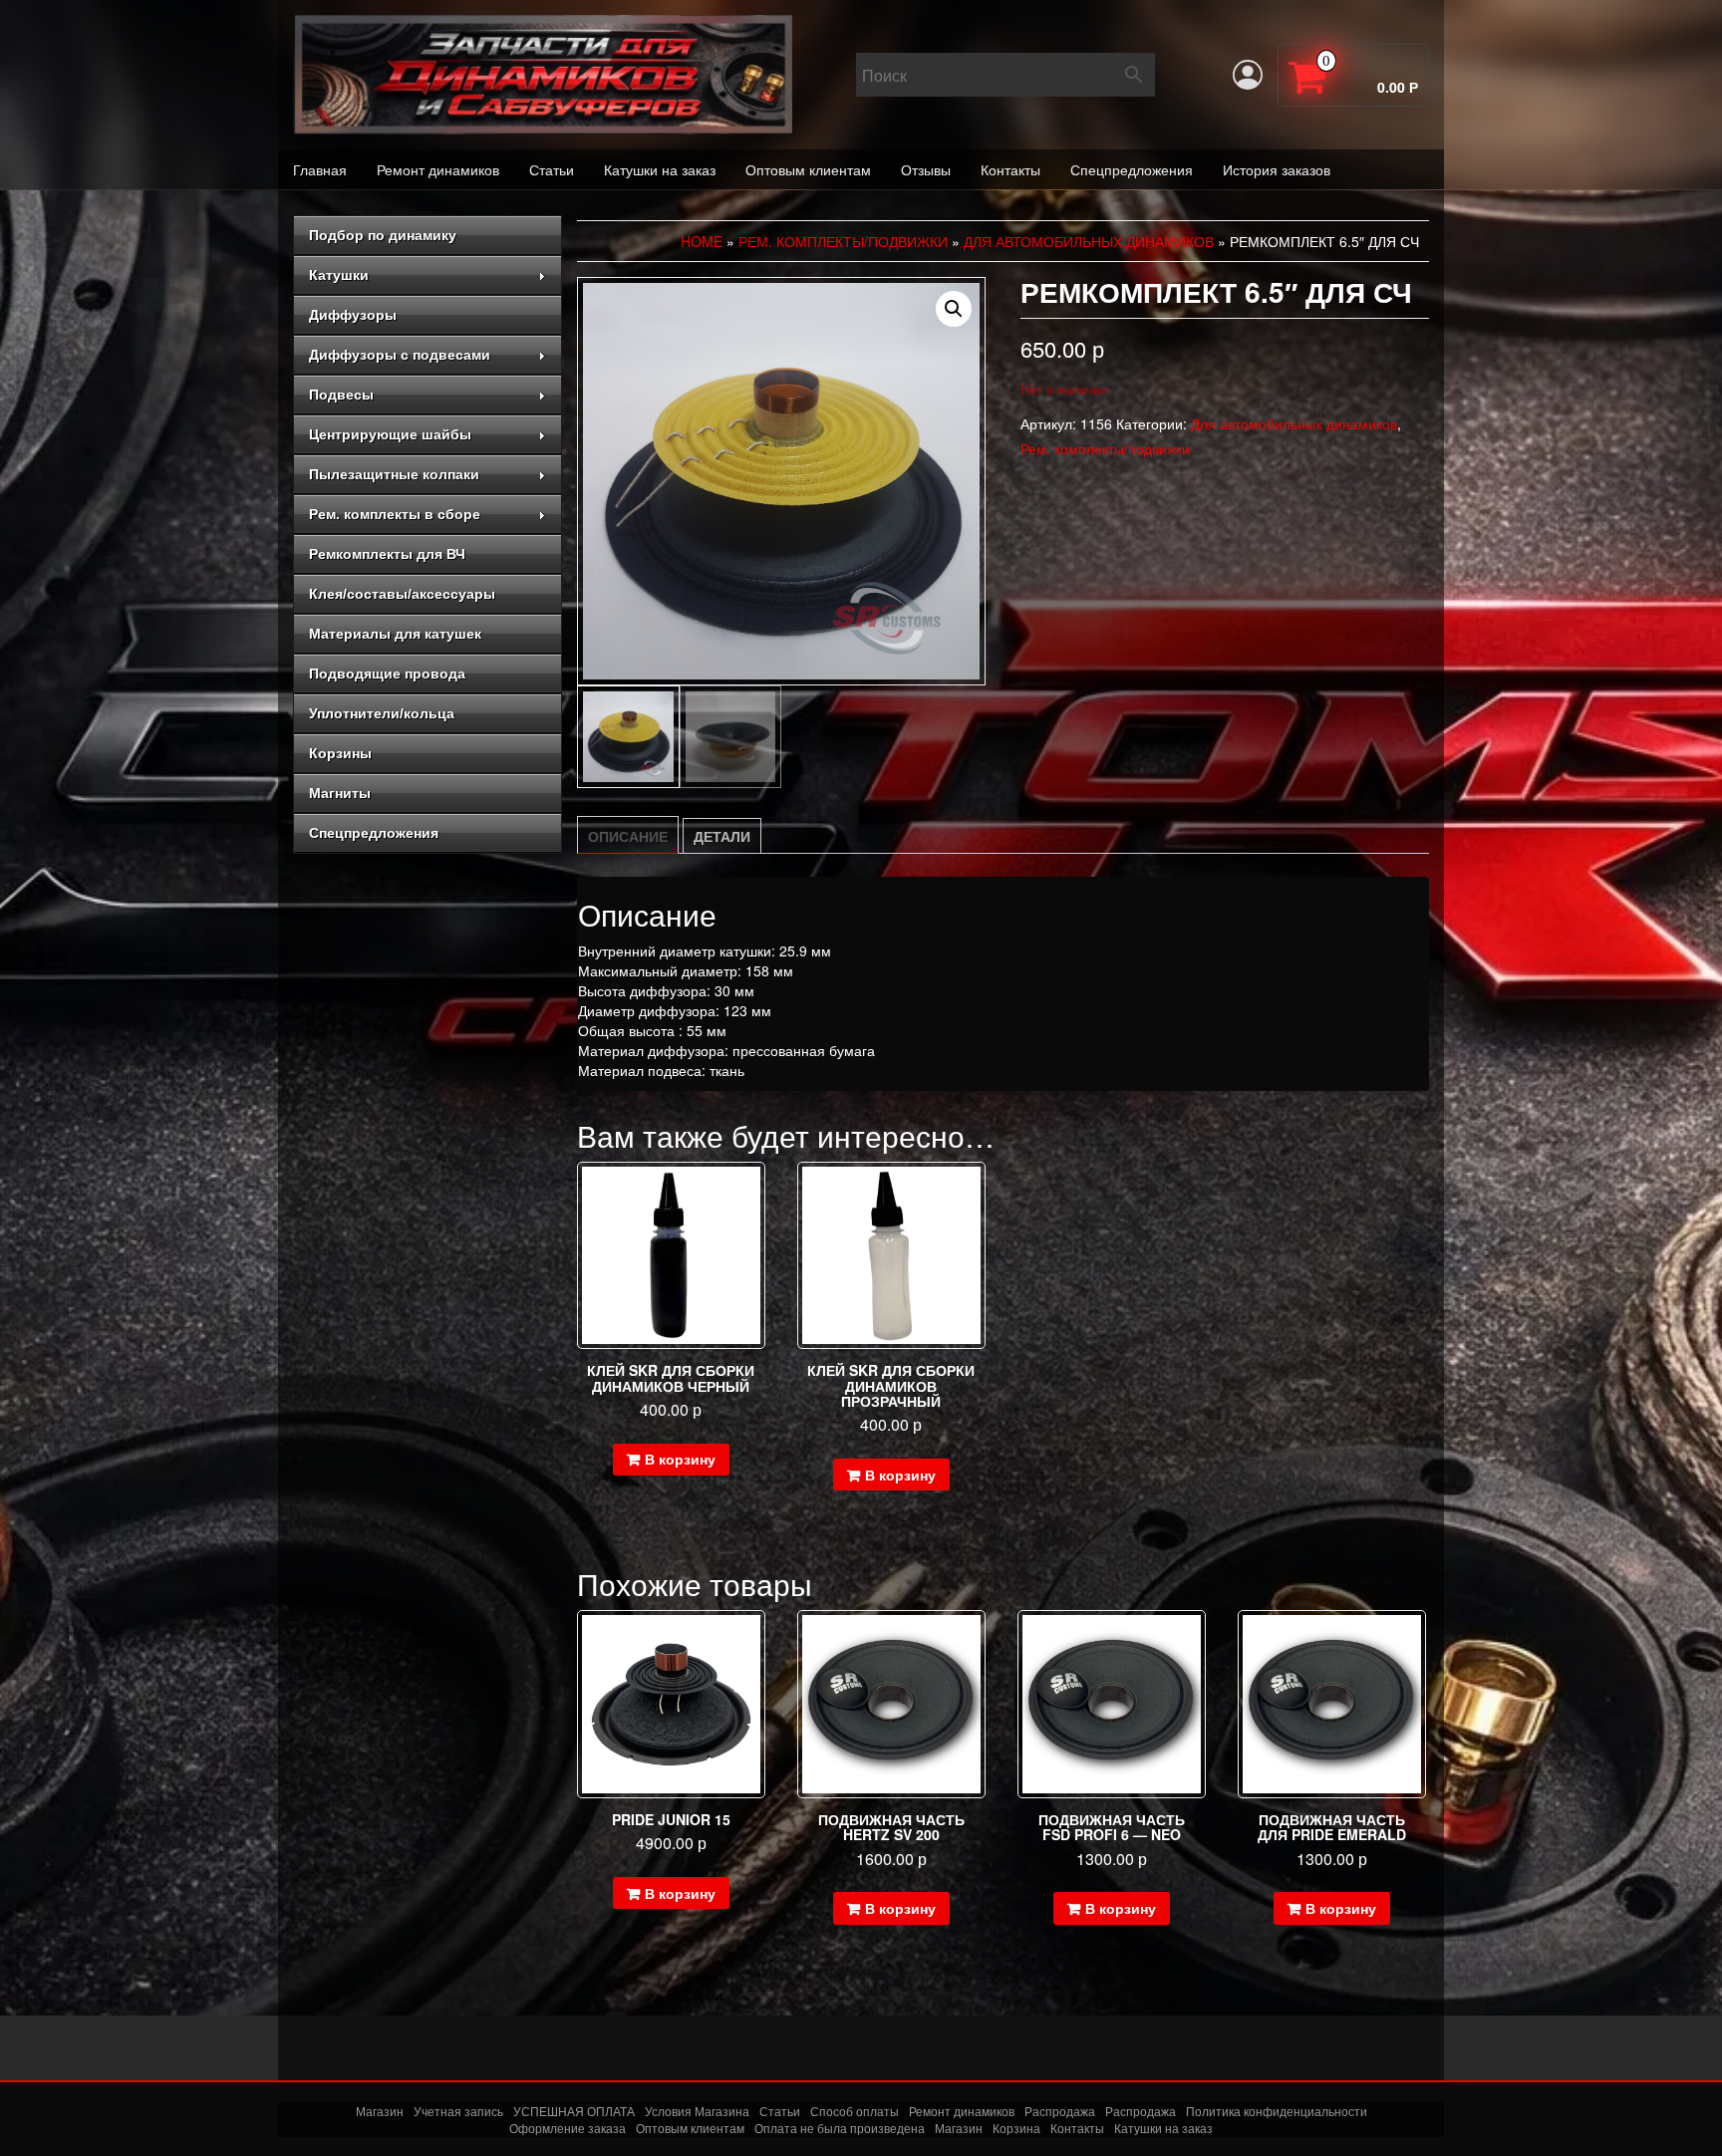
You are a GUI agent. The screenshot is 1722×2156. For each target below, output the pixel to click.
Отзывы (926, 169)
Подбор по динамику (383, 235)
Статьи (552, 169)
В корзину (680, 1459)
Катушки (339, 275)
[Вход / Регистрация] (1248, 75)
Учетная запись (458, 2111)
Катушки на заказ (660, 169)
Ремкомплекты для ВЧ (387, 554)
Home (702, 241)
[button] (954, 309)
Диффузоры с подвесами (400, 355)
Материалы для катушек (395, 634)
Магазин (380, 2111)
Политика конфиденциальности (1277, 2111)
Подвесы (341, 395)
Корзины (340, 753)
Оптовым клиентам (808, 169)
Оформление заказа (568, 2128)
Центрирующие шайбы (390, 434)
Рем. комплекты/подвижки (843, 241)
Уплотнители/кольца (382, 713)
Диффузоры (353, 315)
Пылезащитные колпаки (394, 474)
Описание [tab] (628, 836)
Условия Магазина (697, 2111)
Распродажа (1060, 2111)
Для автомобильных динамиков (1089, 241)
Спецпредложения (1132, 169)
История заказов (1277, 169)
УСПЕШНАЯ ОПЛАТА (574, 2111)
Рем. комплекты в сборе (395, 514)
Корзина (1016, 2128)
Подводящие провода (387, 674)
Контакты (1010, 169)
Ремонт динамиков (438, 169)
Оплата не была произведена (840, 2128)
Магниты (340, 793)
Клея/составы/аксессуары (402, 594)
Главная (320, 169)
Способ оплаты (855, 2111)
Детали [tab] (722, 836)
